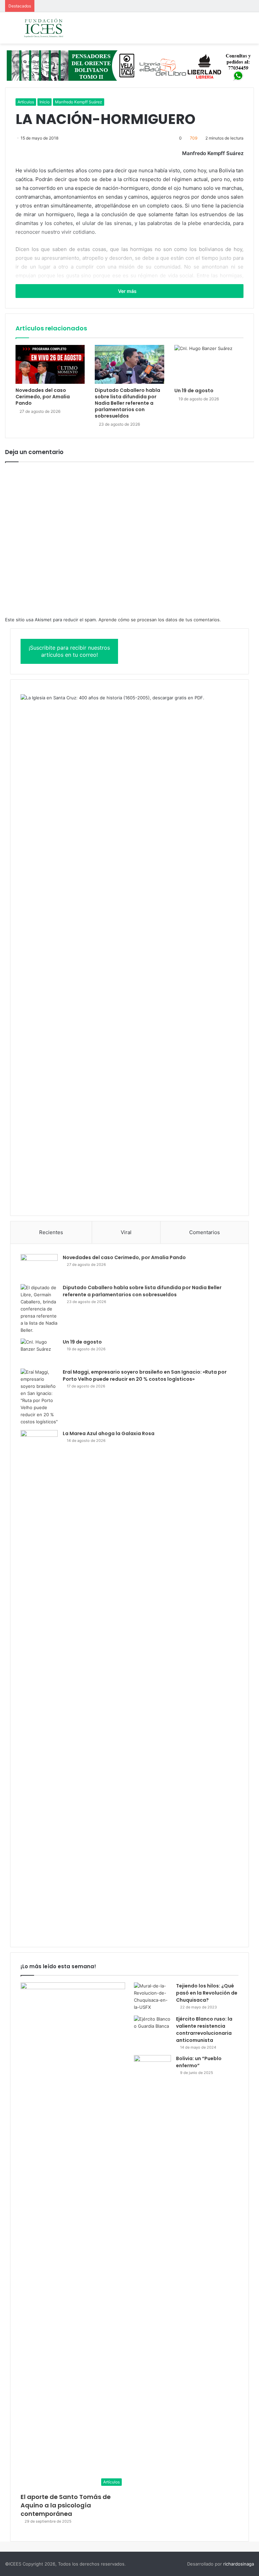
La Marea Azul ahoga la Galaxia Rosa (109, 1433)
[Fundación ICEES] (54, 28)
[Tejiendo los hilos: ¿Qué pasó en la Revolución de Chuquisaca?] (152, 1997)
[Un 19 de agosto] (209, 365)
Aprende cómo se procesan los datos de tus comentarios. (160, 620)
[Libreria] (129, 65)
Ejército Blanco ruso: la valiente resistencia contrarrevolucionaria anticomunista (204, 2030)
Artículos (26, 102)
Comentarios (205, 1232)
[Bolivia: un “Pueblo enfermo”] (152, 2068)
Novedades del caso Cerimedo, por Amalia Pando (43, 397)
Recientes (51, 1232)
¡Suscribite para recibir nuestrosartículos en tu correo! (69, 651)
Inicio (45, 102)
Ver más (128, 291)
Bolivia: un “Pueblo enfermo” (199, 2062)
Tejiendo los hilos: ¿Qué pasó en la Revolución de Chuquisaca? (207, 1993)
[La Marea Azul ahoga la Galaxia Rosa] (39, 1683)
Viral (126, 1232)
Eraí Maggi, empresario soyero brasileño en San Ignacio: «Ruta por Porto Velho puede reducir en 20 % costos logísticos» (145, 1375)
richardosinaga (239, 2564)
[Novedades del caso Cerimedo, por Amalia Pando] (50, 364)
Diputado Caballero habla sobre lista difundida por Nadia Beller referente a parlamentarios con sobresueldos (127, 403)
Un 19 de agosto (194, 391)
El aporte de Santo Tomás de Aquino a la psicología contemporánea (66, 2505)
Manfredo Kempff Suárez (79, 102)
